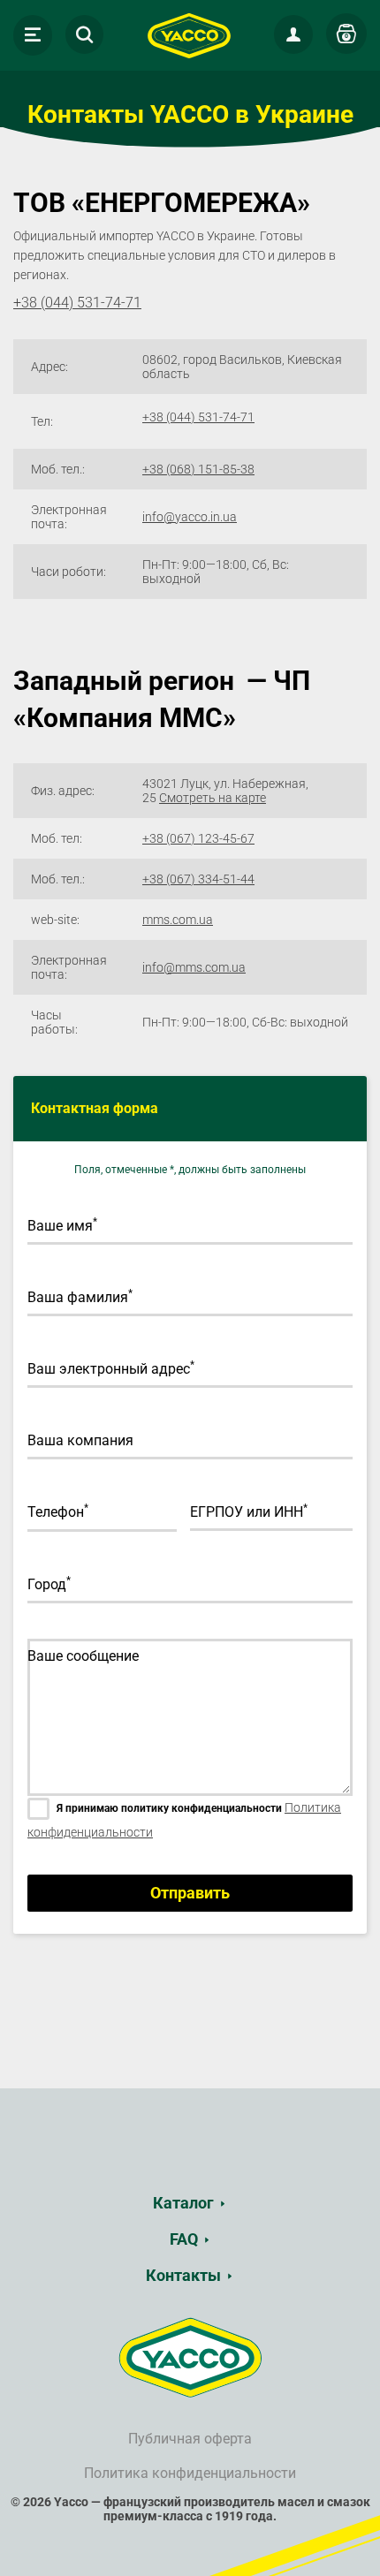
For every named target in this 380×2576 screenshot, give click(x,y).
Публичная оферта (190, 2439)
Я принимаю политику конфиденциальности (169, 1808)
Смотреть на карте (213, 798)
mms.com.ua (178, 920)
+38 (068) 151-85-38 (198, 469)
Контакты (183, 2275)
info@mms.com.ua (194, 967)
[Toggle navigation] (33, 35)
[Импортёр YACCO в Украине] (190, 2357)
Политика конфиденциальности (190, 2473)
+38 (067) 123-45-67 (198, 838)
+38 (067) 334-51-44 (198, 879)
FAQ (184, 2239)
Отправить (190, 1893)
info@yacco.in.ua (190, 517)
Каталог (183, 2203)
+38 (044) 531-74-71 (198, 417)
